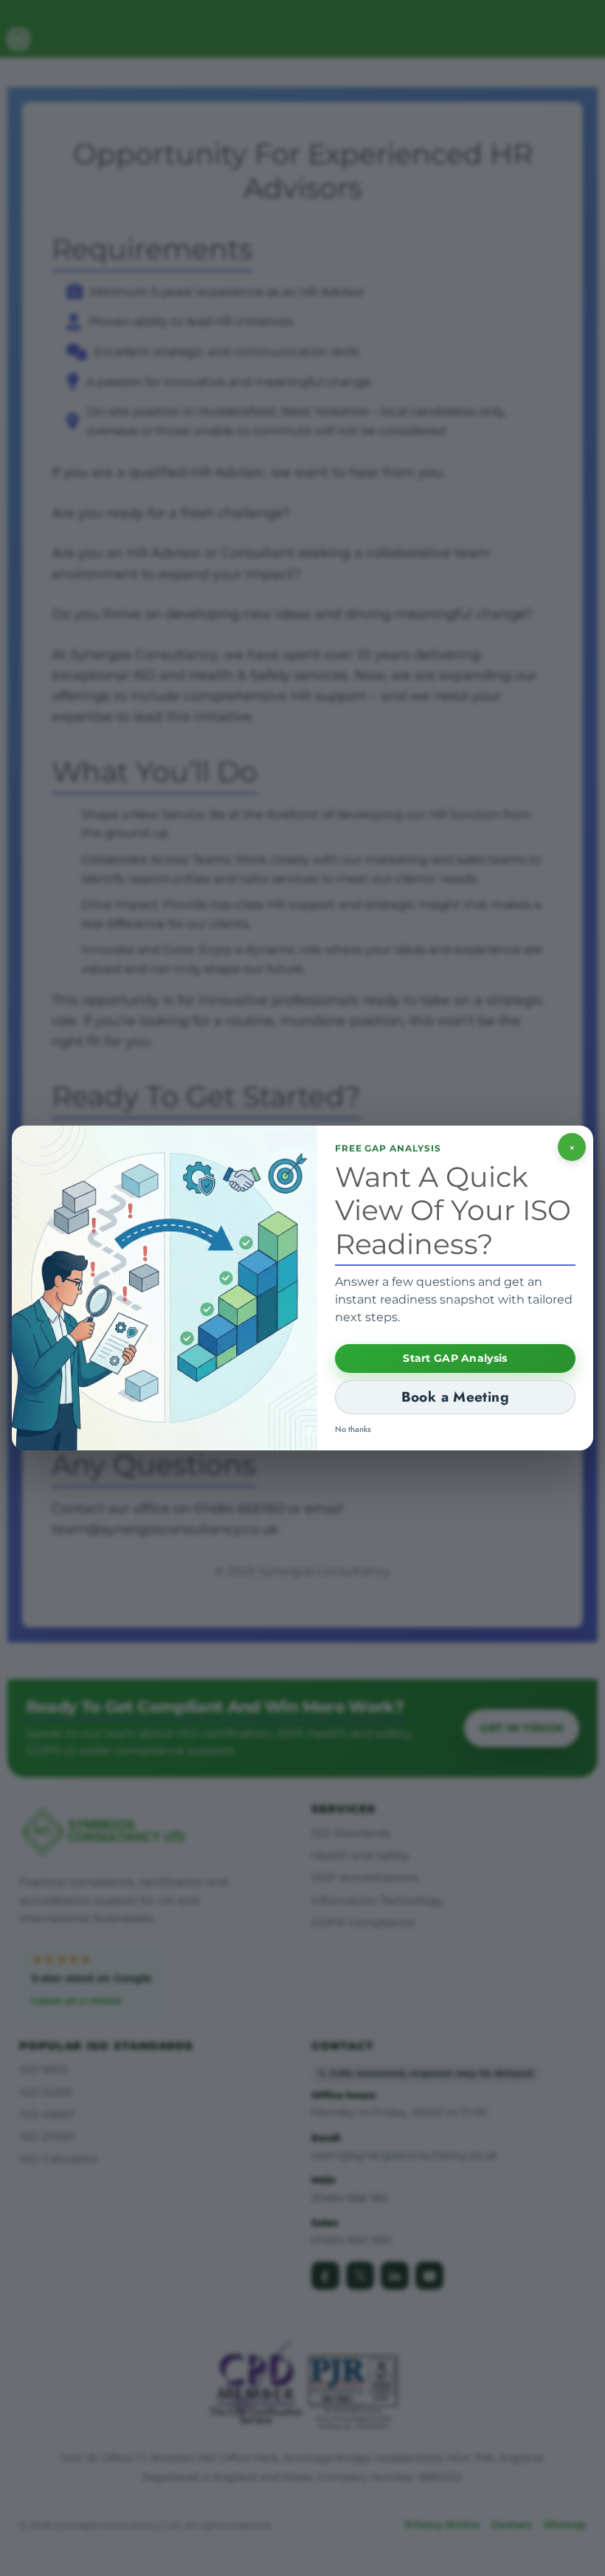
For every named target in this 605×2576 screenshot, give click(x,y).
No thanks (353, 1429)
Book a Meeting (455, 1397)
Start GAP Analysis (455, 1358)
